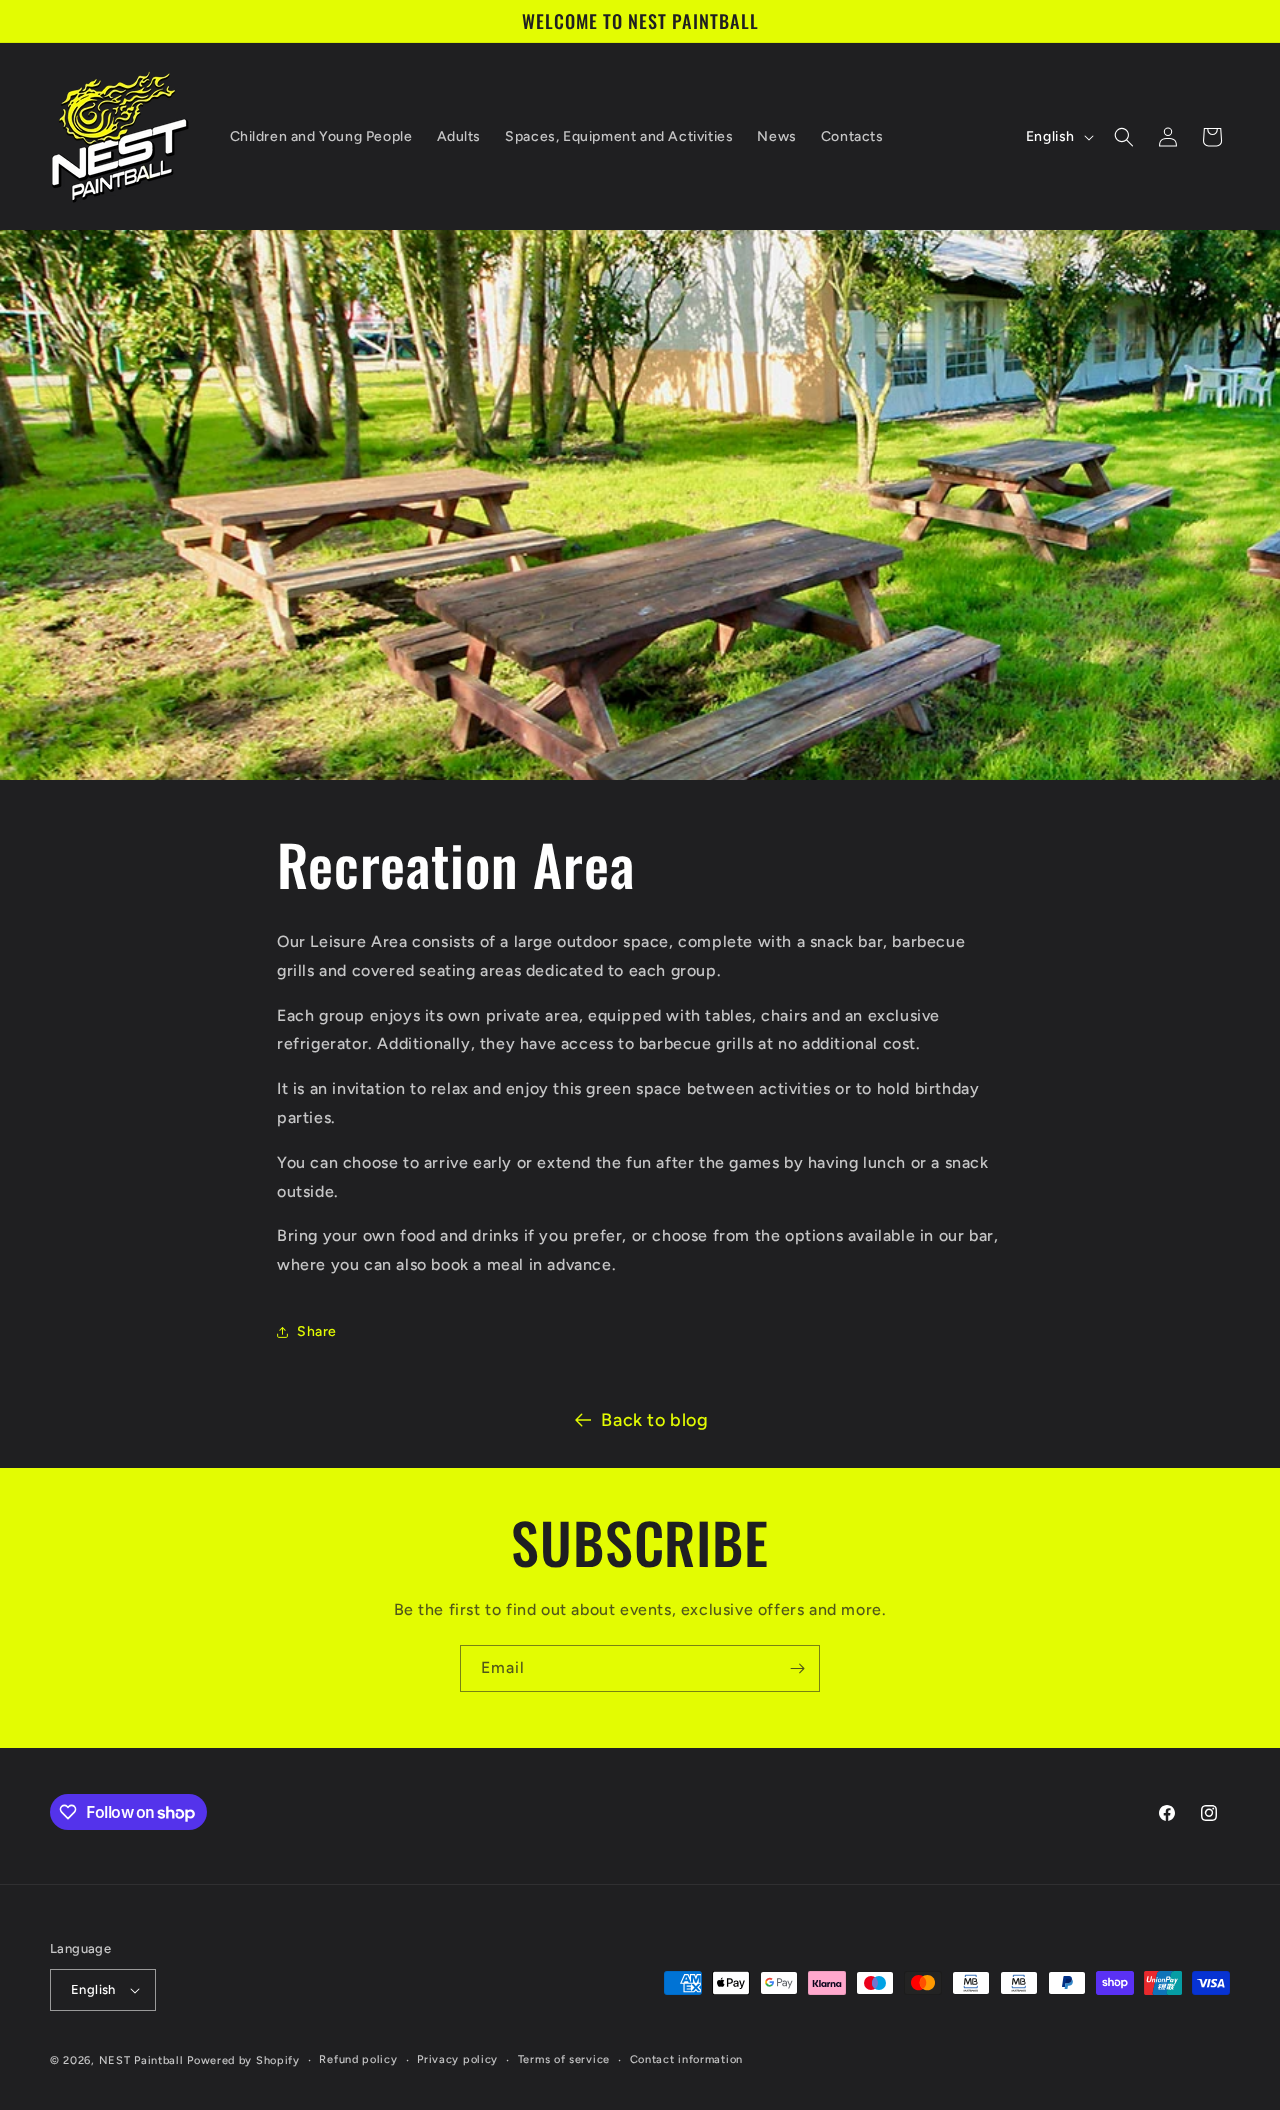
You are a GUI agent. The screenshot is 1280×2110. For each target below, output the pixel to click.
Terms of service (564, 2059)
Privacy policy (457, 2059)
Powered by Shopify (243, 2060)
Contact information (686, 2059)
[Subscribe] (797, 1668)
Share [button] (317, 1331)
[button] (1124, 137)
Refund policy (358, 2059)
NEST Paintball (141, 2060)
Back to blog (654, 1420)
